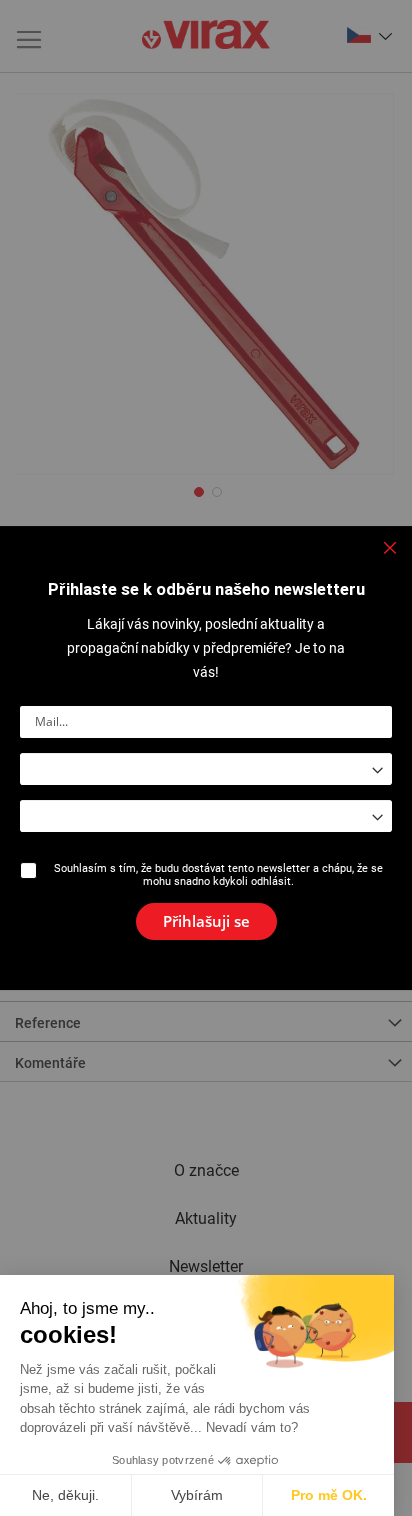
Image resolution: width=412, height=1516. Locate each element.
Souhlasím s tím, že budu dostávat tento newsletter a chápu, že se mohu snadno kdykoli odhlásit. (218, 875)
